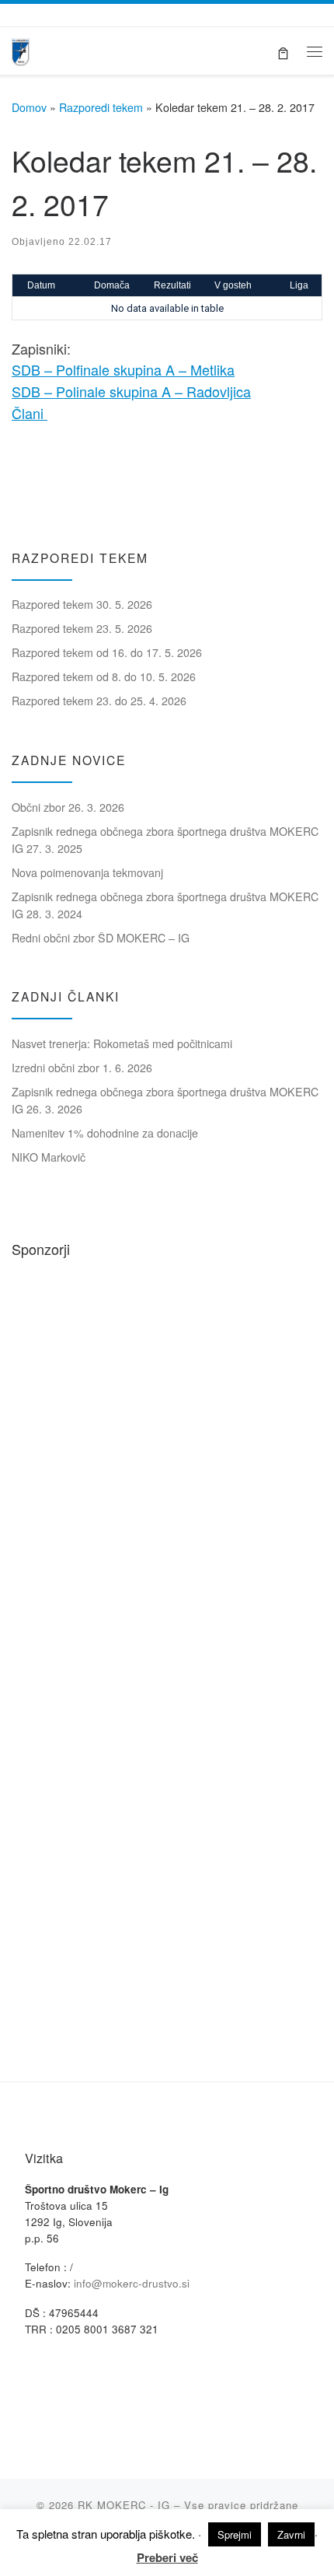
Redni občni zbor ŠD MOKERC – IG (101, 938)
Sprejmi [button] (235, 2534)
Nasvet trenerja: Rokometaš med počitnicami (122, 1043)
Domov (29, 107)
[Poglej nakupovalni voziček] (283, 51)
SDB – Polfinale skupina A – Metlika (123, 369)
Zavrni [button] (291, 2534)
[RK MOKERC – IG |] (21, 49)
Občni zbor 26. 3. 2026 (68, 807)
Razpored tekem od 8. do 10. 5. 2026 (104, 676)
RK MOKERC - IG (124, 2505)
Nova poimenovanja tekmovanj (87, 872)
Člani (30, 413)
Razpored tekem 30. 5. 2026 (82, 604)
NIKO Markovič (49, 1157)
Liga (299, 285)
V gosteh (233, 285)
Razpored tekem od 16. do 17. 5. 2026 (107, 652)
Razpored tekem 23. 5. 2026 (82, 628)
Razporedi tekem (101, 107)
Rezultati (172, 285)
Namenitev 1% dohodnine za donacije (105, 1133)
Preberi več (167, 2557)
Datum (41, 285)
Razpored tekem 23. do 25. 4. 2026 (99, 701)
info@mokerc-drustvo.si (132, 2283)
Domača (112, 285)
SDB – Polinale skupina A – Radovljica (131, 391)
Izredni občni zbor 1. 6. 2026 (82, 1068)
